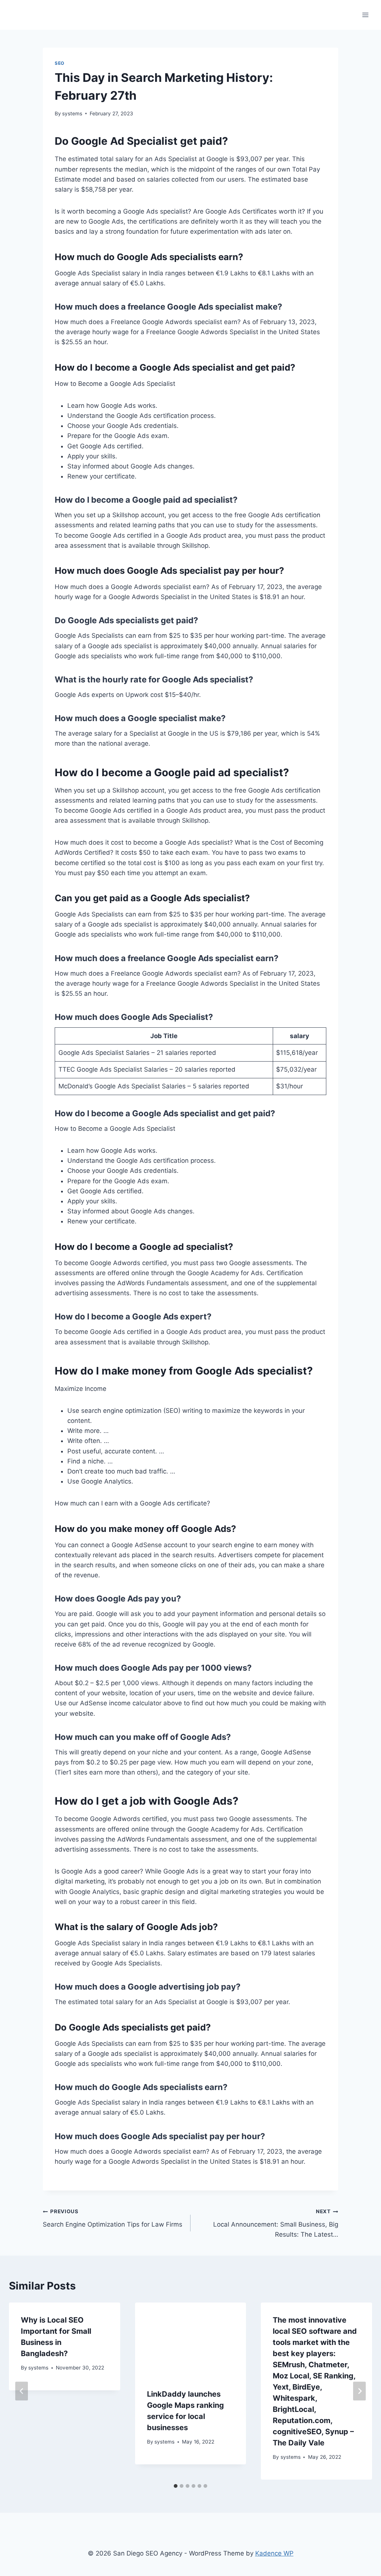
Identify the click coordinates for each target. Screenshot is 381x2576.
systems (72, 113)
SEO (60, 63)
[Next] (359, 2391)
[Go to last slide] (22, 2391)
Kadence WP (274, 2553)
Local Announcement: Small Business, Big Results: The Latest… (276, 2223)
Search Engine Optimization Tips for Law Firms (113, 2218)
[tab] (176, 2486)
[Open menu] (365, 15)
